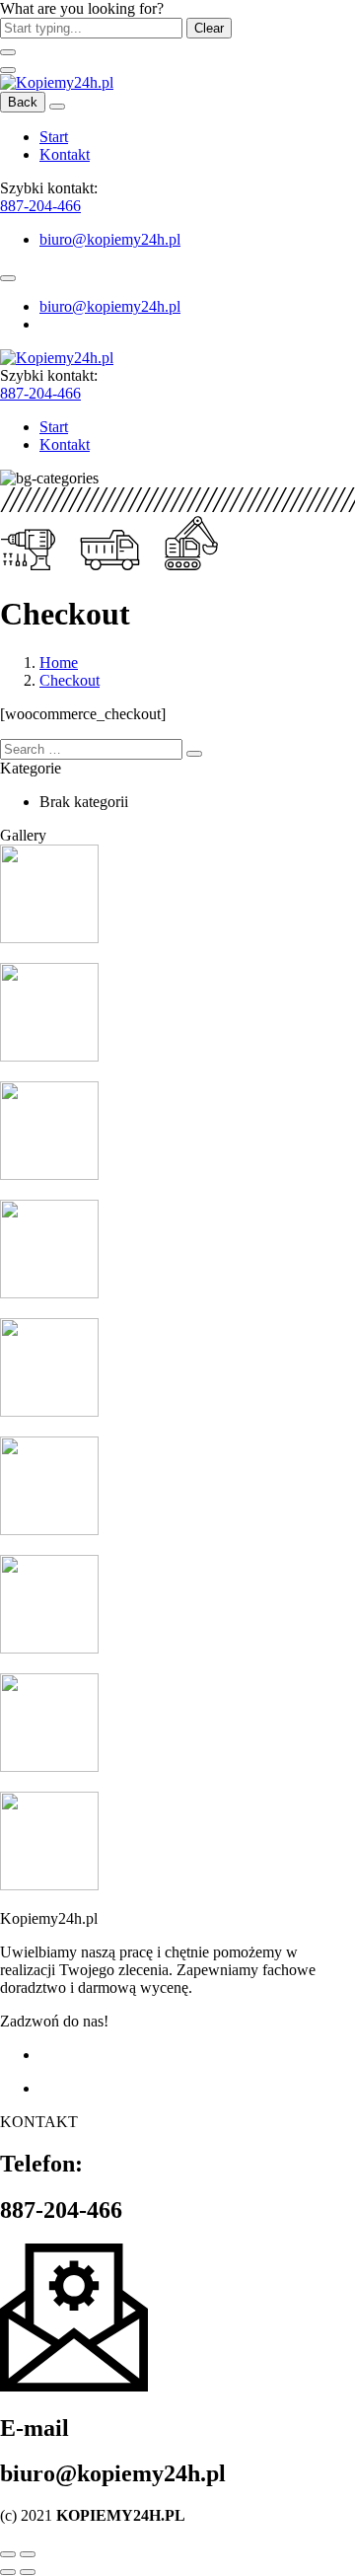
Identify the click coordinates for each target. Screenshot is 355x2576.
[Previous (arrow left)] (8, 2572)
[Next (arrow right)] (28, 2572)
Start (54, 137)
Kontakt (65, 154)
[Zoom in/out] (28, 2554)
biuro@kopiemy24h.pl (110, 239)
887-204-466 (40, 206)
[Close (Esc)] (8, 2554)
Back (23, 102)
